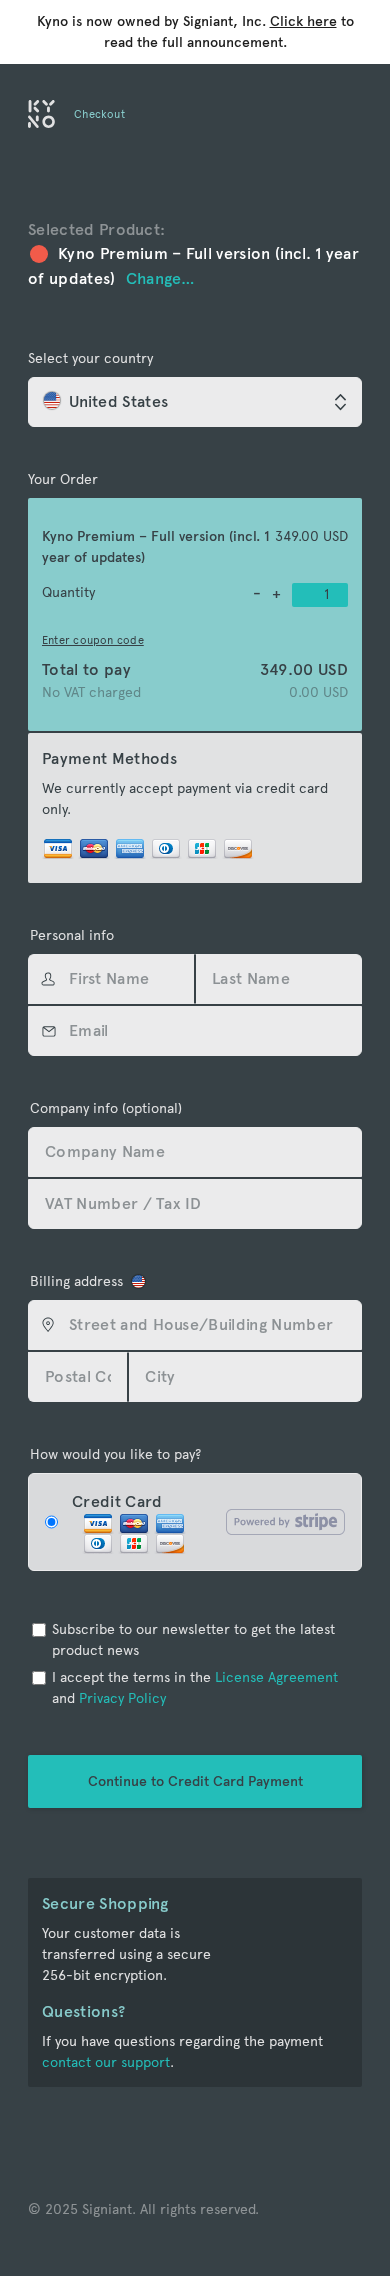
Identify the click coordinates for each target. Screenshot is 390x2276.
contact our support (106, 2062)
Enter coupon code (93, 640)
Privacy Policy (122, 1698)
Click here (303, 21)
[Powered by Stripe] (285, 1522)
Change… (160, 278)
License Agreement (276, 1677)
